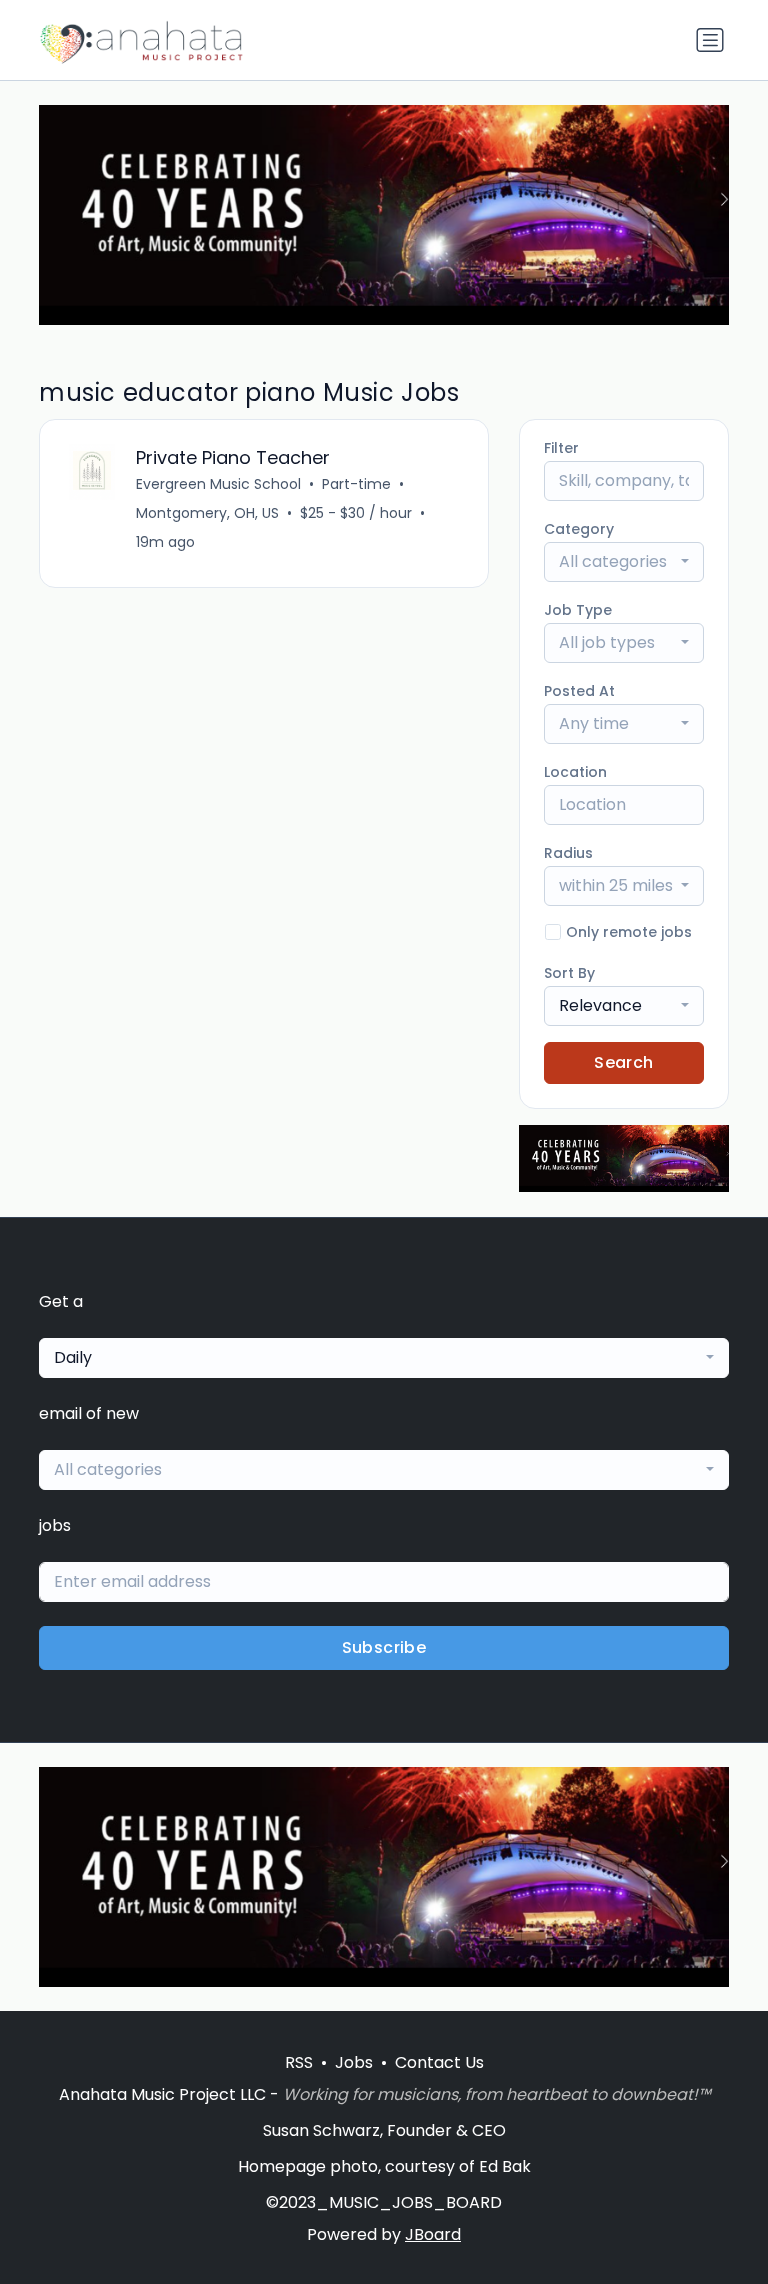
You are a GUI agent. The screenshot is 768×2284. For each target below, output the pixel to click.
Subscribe (384, 1647)
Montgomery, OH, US (207, 513)
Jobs (354, 2062)
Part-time (356, 484)
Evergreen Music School (218, 484)
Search (623, 1062)
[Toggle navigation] (710, 40)
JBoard (433, 2234)
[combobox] (624, 562)
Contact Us (439, 2062)
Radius (568, 853)
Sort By (569, 973)
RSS (299, 2062)
